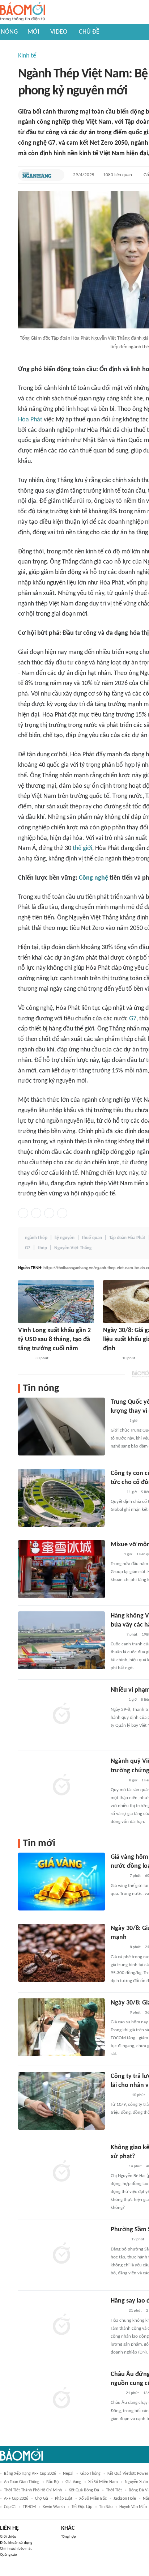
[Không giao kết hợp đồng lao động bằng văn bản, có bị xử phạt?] (61, 2172)
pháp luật (64, 2499)
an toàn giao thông (22, 2482)
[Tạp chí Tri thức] (115, 1555)
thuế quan (92, 1238)
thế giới (82, 848)
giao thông (90, 2474)
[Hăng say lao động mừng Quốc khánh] (61, 2325)
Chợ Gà (42, 2499)
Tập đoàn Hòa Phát (127, 1238)
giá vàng (73, 2482)
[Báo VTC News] (119, 2095)
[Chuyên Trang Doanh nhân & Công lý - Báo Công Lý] (25, 1359)
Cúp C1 (10, 2507)
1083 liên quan (118, 175)
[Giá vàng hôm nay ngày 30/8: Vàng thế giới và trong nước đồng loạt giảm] (61, 1882)
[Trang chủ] (23, 12)
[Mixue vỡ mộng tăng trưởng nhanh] (61, 1569)
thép (42, 1248)
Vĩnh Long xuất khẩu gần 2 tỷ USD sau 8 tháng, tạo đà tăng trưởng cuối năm (54, 1340)
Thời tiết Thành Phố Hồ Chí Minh (33, 2490)
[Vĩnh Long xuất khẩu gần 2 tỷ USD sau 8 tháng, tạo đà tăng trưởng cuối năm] (56, 1302)
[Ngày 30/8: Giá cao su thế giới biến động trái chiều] (61, 2027)
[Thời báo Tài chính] (110, 1359)
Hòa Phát (30, 420)
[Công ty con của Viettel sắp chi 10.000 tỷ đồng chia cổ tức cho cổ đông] (61, 1498)
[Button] (57, 175)
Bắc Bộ (52, 2482)
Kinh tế (27, 56)
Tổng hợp (69, 2537)
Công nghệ (93, 878)
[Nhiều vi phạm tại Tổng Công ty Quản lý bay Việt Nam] (61, 1714)
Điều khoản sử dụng (16, 2543)
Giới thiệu (8, 2537)
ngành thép (36, 1238)
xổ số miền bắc (93, 2499)
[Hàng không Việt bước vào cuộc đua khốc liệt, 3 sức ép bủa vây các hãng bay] (61, 1640)
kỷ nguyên (65, 1238)
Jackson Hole (125, 2499)
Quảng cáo (8, 2555)
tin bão (106, 2507)
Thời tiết (114, 2490)
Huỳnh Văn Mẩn (133, 2507)
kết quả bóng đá (84, 2490)
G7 (133, 1019)
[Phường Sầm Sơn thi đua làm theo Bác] (61, 2254)
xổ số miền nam (103, 2482)
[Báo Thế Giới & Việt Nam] (116, 2393)
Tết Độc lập (82, 2507)
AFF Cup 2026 (16, 2499)
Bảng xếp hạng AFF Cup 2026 (30, 2474)
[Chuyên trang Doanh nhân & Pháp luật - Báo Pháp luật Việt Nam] (118, 1781)
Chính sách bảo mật (16, 2549)
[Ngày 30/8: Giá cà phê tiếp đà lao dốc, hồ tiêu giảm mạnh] (61, 1953)
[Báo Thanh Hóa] (119, 2240)
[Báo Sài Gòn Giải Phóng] (118, 1700)
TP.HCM (29, 2507)
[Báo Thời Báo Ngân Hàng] (37, 175)
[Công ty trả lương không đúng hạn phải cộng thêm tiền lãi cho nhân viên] (61, 2101)
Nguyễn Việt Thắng (73, 1248)
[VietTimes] (116, 1492)
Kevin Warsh (54, 2507)
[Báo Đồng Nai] (118, 2311)
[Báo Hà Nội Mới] (118, 1421)
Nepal (68, 2474)
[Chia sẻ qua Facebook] (23, 1213)
